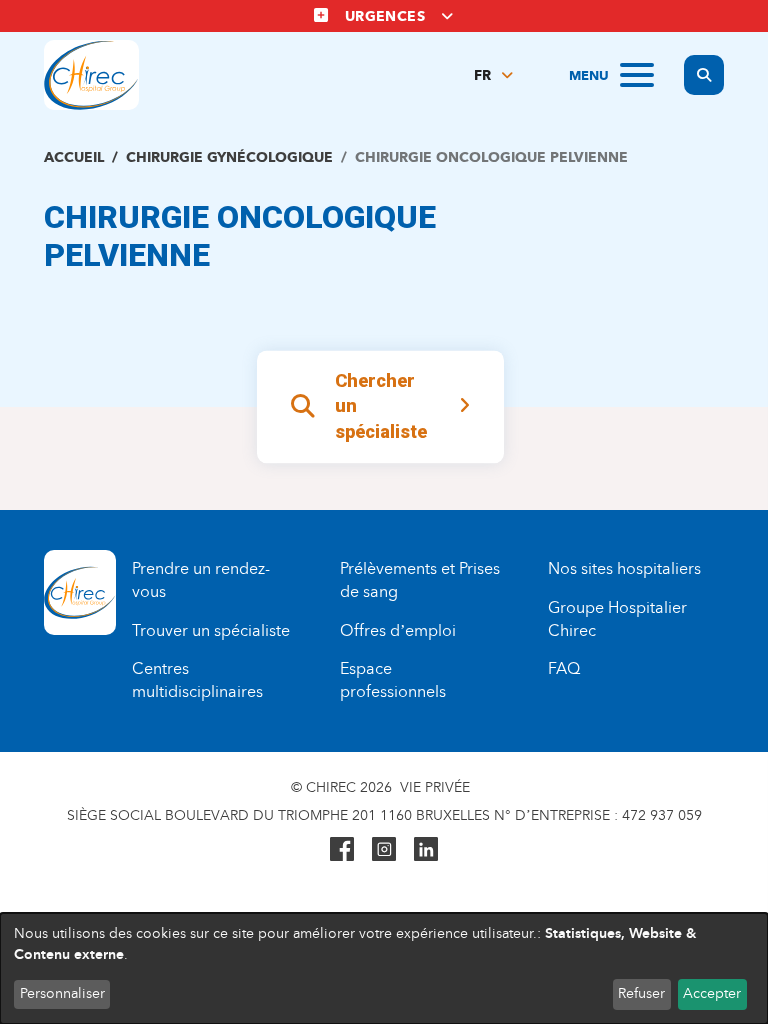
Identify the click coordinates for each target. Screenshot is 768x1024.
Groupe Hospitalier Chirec (617, 619)
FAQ (564, 668)
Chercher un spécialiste (381, 406)
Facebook (342, 849)
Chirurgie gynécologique (229, 157)
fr (482, 75)
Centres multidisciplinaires (197, 680)
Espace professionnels (393, 680)
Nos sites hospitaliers (624, 568)
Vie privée (435, 787)
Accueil (74, 157)
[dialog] (384, 968)
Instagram (384, 849)
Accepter (712, 993)
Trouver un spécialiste (211, 630)
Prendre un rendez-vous (201, 580)
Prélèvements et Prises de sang (420, 580)
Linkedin (426, 849)
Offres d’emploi (398, 630)
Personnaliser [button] (62, 993)
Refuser (641, 993)
